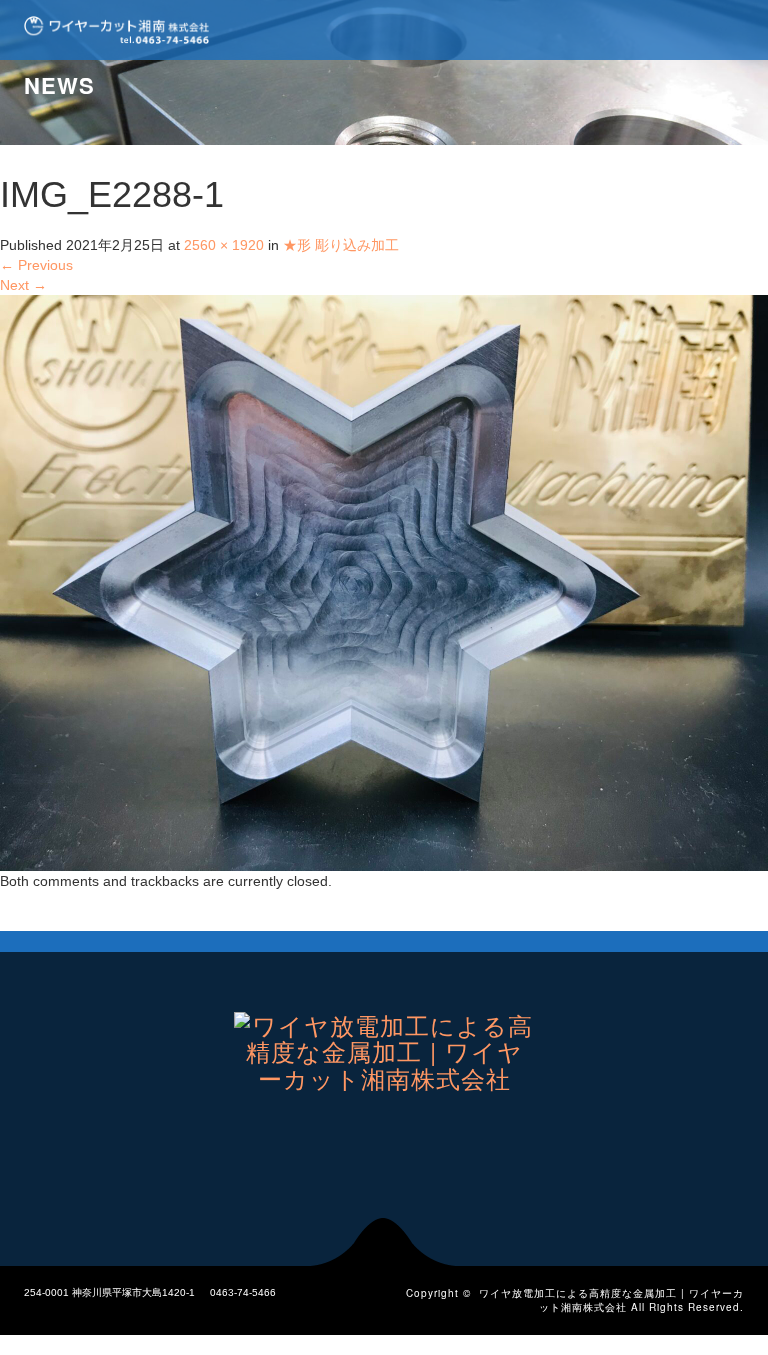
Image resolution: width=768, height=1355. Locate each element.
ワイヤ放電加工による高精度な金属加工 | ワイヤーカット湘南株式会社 (611, 1300)
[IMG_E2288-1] (384, 582)
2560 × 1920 (224, 245)
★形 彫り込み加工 (341, 245)
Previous (36, 265)
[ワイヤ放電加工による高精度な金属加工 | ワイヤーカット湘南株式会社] (116, 30)
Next (23, 285)
